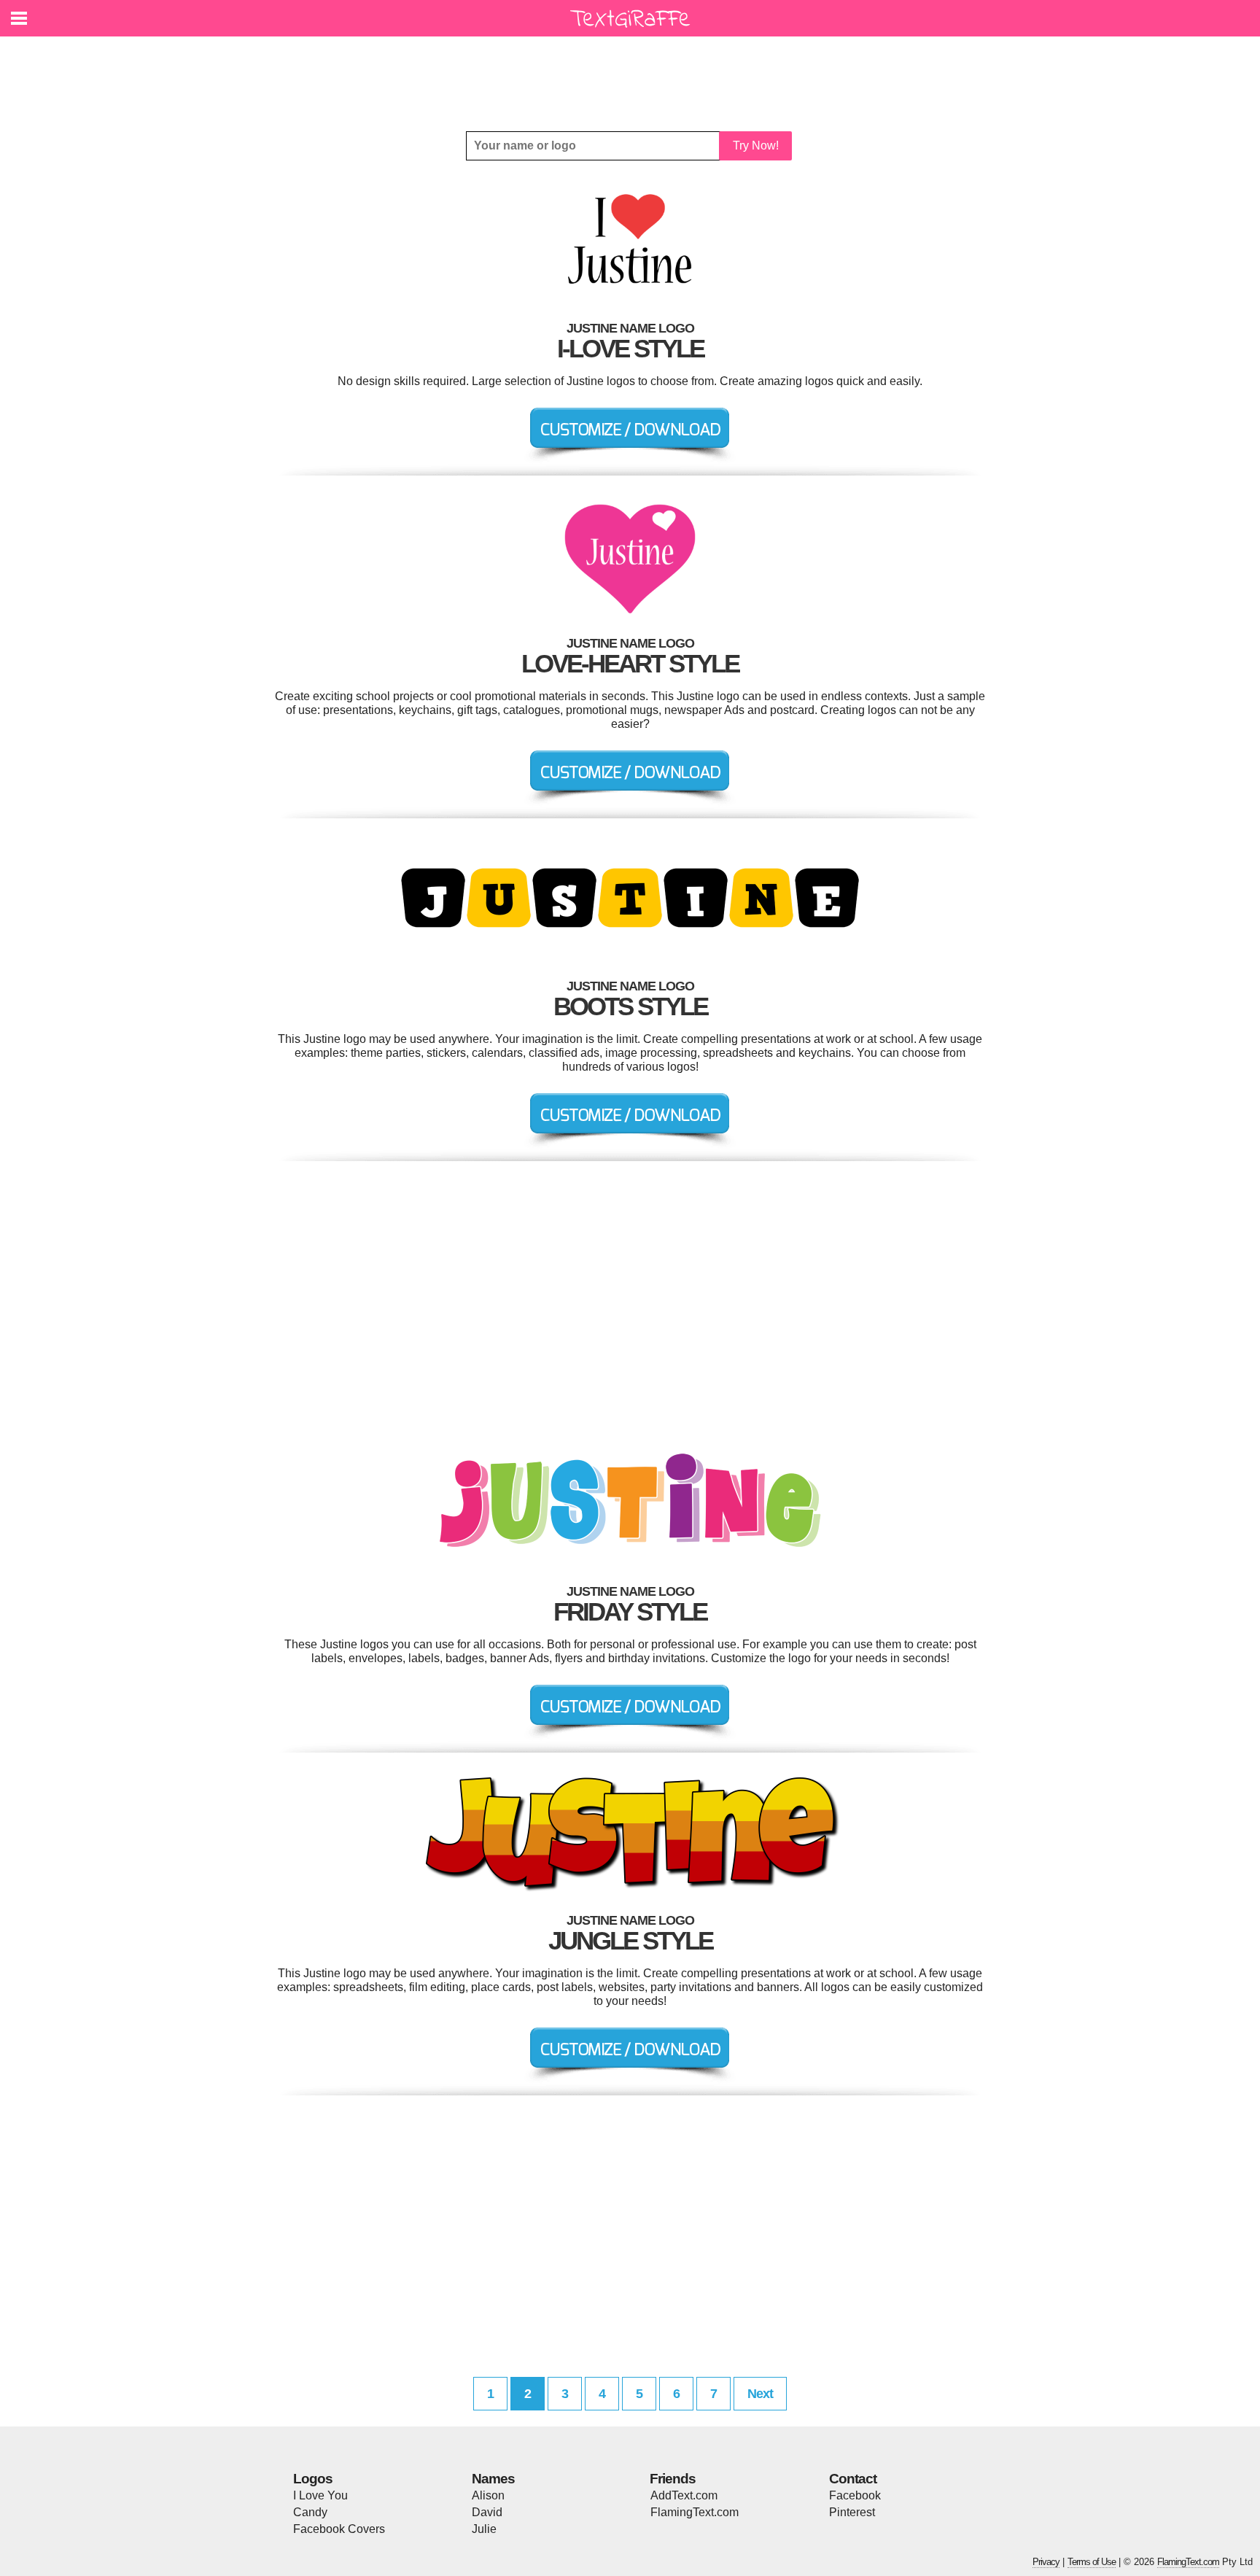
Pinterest (852, 2512)
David (487, 2512)
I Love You (320, 2495)
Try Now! (756, 146)
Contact (853, 2479)
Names (493, 2479)
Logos (313, 2479)
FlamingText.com (695, 2512)
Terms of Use (1092, 2562)
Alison (488, 2495)
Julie (484, 2529)
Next (760, 2394)
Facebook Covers (339, 2529)
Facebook (855, 2495)
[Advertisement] (634, 73)
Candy (310, 2512)
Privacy (1046, 2562)
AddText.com (684, 2495)
